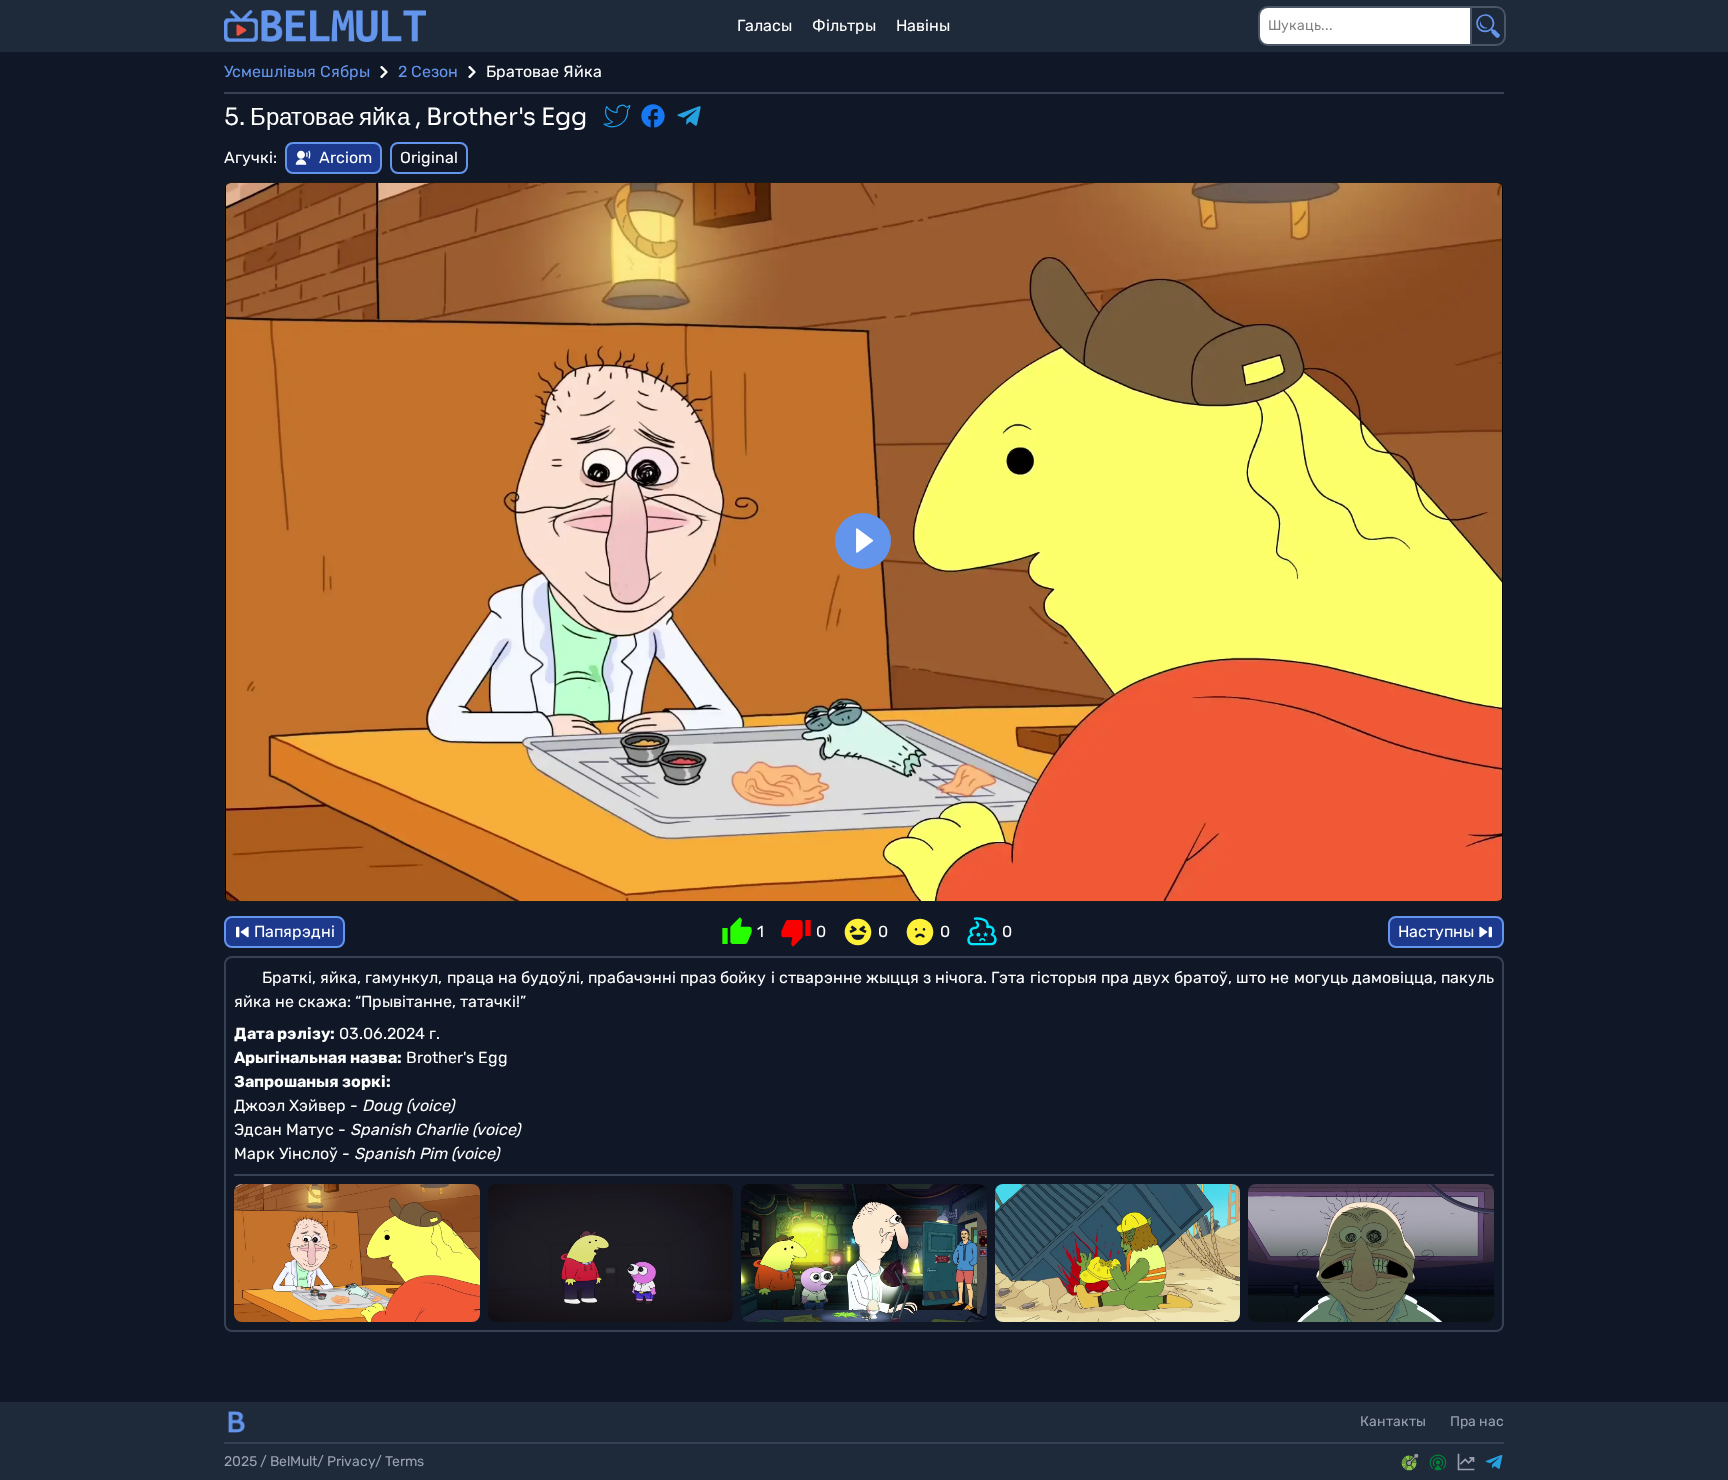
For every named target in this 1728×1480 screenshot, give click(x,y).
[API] (1410, 1462)
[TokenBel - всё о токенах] (1382, 1462)
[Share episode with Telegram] (689, 118)
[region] (864, 542)
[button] (863, 541)
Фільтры (844, 25)
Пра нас (1477, 1421)
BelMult (293, 1461)
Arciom (345, 157)
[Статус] (1438, 1462)
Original (429, 157)
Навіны (923, 25)
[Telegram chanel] (1494, 1462)
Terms (404, 1461)
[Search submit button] (1488, 26)
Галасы (764, 25)
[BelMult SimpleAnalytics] (1466, 1462)
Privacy (351, 1461)
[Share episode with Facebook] (653, 118)
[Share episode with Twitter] (617, 118)
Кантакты (1393, 1421)
